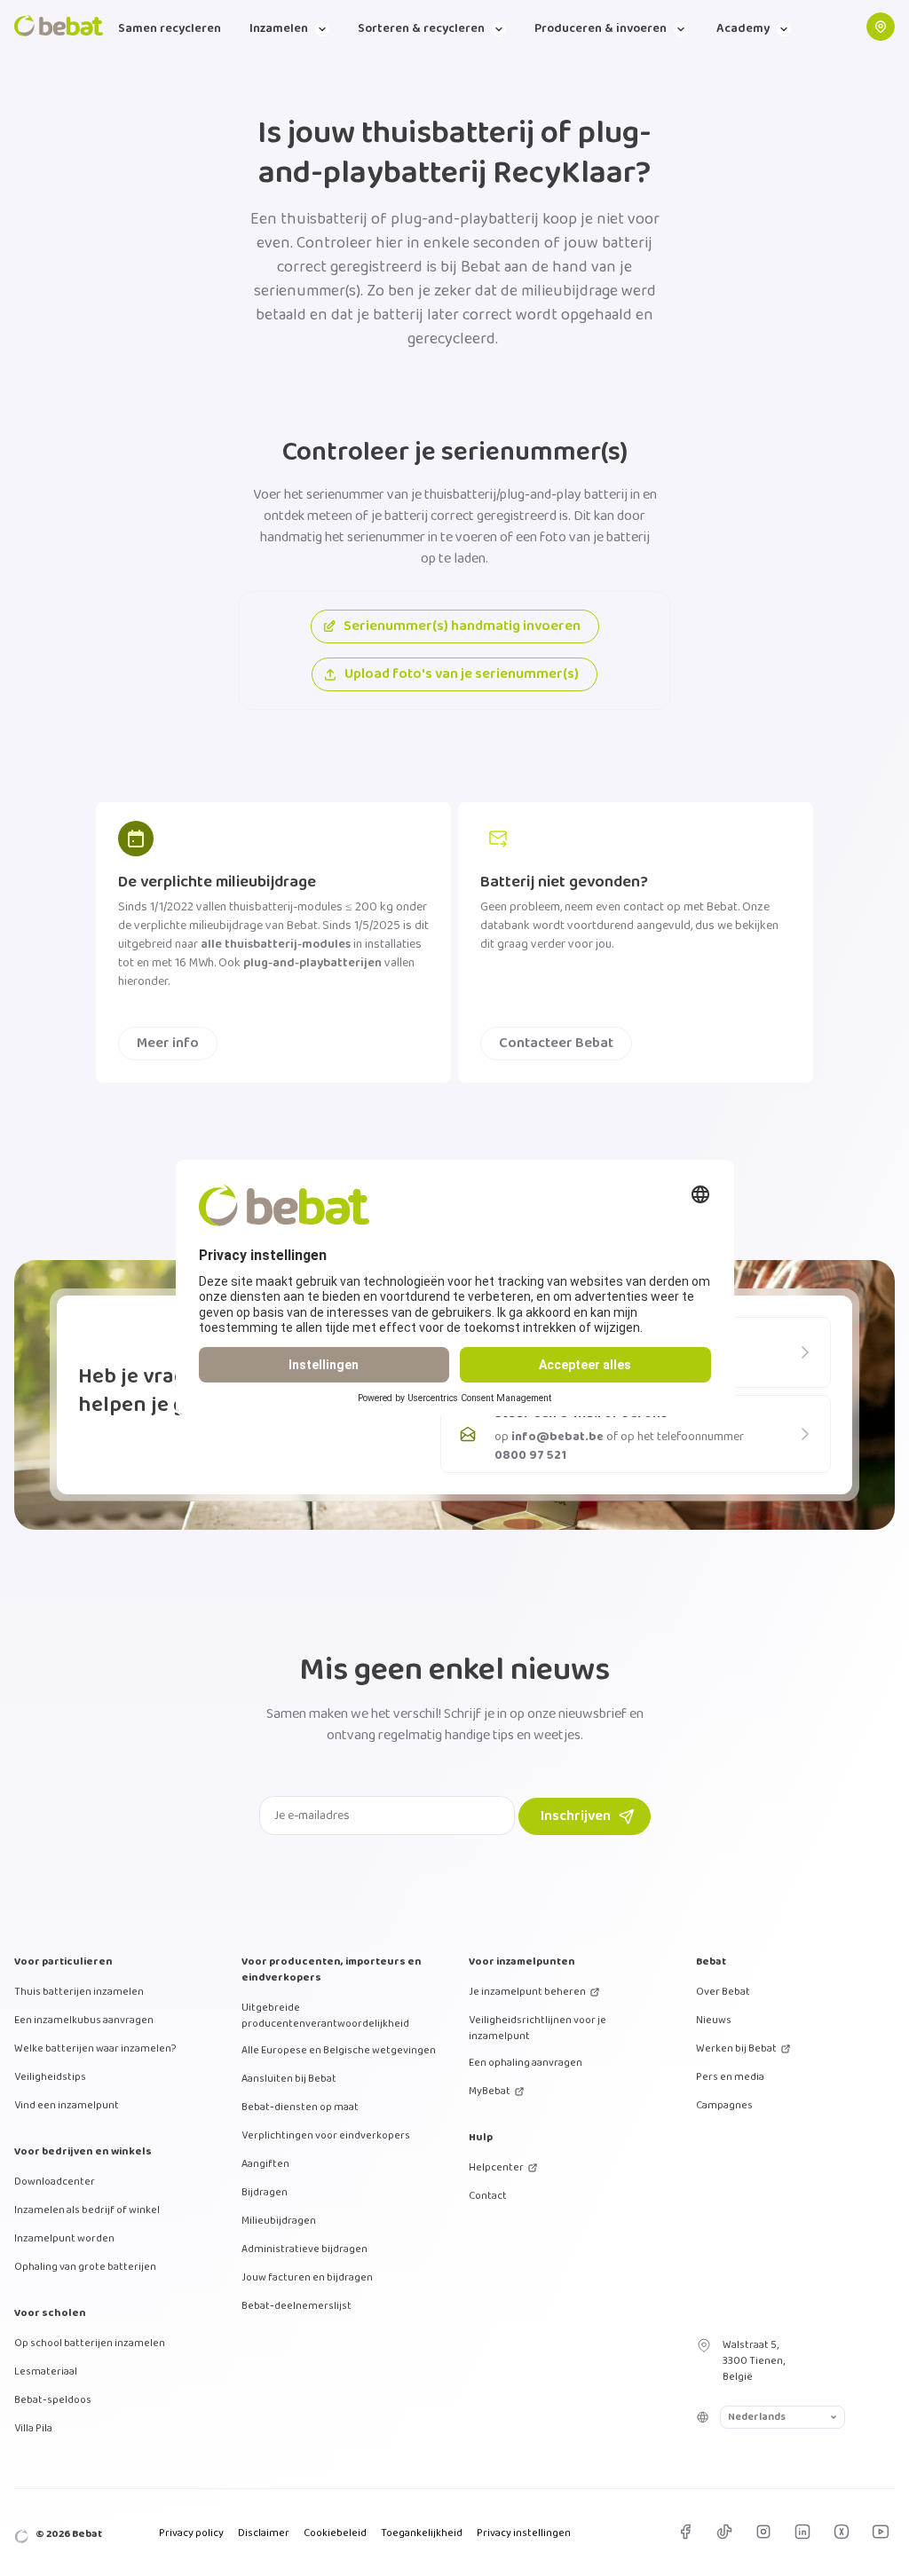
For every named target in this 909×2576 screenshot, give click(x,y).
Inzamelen (279, 28)
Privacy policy (191, 2533)
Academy (743, 28)
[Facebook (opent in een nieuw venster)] (685, 2532)
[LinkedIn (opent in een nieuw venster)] (802, 2532)
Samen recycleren (170, 28)
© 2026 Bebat (69, 2534)
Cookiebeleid (335, 2533)
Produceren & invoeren (601, 28)
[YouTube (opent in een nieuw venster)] (881, 2532)
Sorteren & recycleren (421, 28)
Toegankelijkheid (422, 2533)
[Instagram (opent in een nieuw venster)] (763, 2532)
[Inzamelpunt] (881, 27)
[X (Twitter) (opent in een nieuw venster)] (842, 2532)
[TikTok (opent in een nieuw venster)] (724, 2532)
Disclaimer (264, 2533)
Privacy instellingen (524, 2533)
